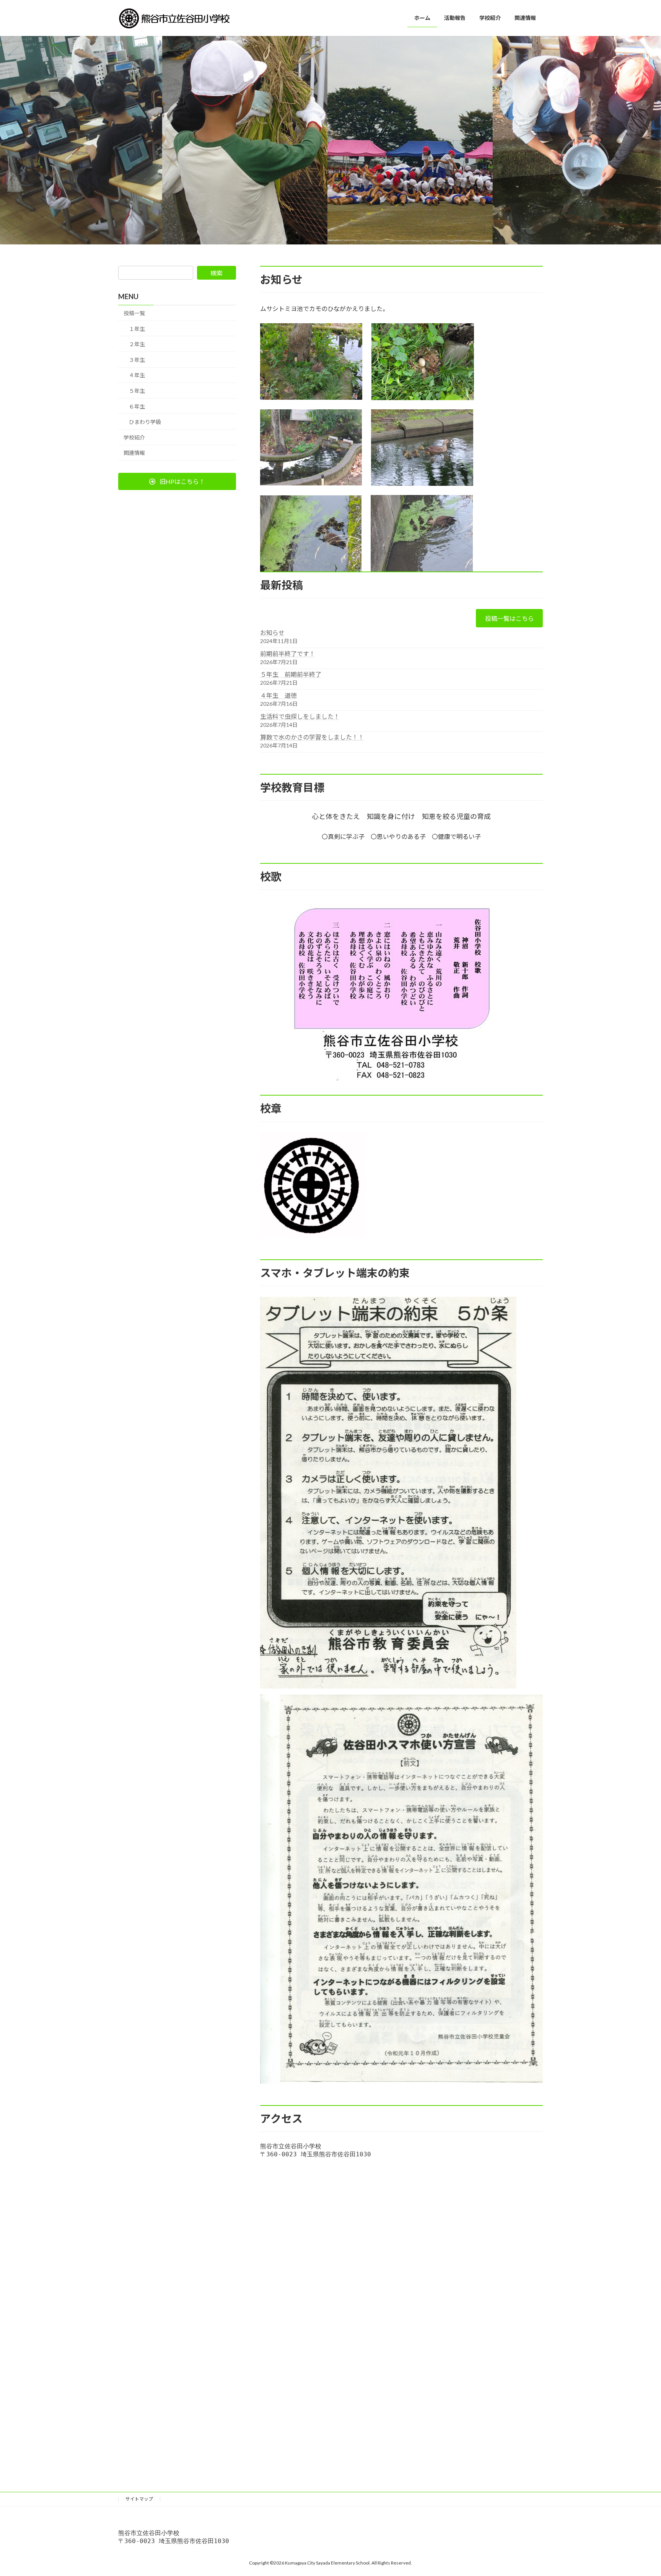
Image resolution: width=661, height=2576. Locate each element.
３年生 (137, 360)
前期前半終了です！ (288, 654)
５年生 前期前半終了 (291, 674)
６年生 (137, 406)
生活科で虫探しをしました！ (300, 716)
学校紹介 (134, 437)
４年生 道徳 (278, 695)
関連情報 (134, 453)
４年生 (137, 375)
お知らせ (272, 633)
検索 (217, 273)
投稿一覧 (134, 313)
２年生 (137, 344)
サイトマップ (139, 2499)
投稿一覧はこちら (510, 618)
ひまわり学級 (145, 422)
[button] (177, 481)
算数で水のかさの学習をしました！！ (312, 737)
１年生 (137, 329)
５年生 (137, 391)
